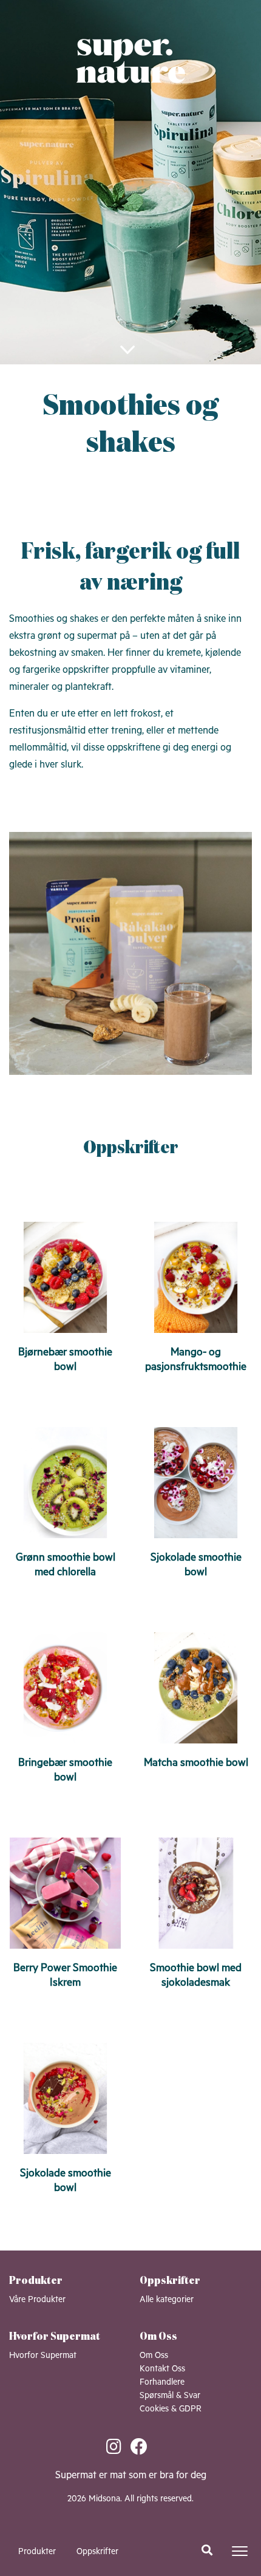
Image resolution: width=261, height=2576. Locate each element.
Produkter (37, 2552)
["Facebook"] (143, 2448)
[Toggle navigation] (240, 2551)
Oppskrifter (97, 2552)
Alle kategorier (167, 2300)
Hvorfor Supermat (43, 2356)
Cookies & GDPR (171, 2409)
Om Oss (154, 2356)
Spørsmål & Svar (170, 2396)
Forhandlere (162, 2382)
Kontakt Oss (162, 2369)
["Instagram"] (118, 2448)
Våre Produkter (37, 2300)
